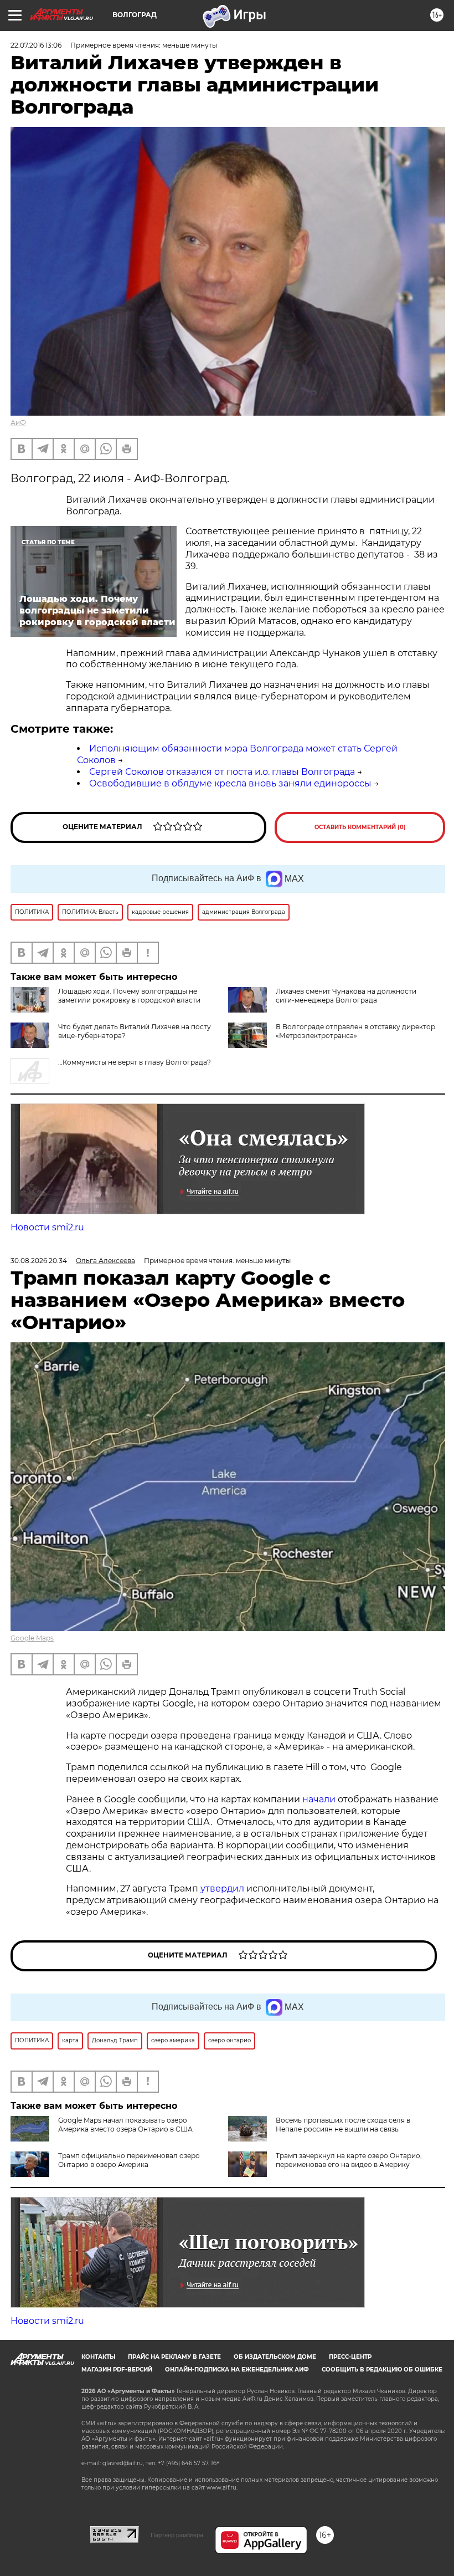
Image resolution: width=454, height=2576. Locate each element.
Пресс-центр (350, 2357)
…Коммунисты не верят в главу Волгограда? (135, 1062)
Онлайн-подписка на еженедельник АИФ (237, 2370)
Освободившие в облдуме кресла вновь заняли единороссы (230, 783)
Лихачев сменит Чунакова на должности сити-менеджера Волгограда (346, 996)
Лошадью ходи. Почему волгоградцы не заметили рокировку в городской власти (129, 996)
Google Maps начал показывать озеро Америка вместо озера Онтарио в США (125, 2125)
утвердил (223, 1888)
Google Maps (32, 1638)
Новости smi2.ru (47, 1227)
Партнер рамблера (177, 2535)
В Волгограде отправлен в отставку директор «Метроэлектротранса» (355, 1031)
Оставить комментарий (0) (360, 827)
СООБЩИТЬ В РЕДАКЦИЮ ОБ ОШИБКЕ (382, 2370)
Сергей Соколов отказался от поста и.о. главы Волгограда (222, 772)
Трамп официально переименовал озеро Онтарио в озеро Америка (129, 2160)
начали (320, 1799)
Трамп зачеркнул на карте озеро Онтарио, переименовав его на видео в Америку (349, 2160)
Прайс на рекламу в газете (174, 2357)
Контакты (98, 2357)
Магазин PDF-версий (117, 2370)
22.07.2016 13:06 (36, 45)
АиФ (18, 423)
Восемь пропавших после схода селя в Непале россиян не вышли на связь (343, 2125)
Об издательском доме (275, 2357)
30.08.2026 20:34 (39, 1261)
